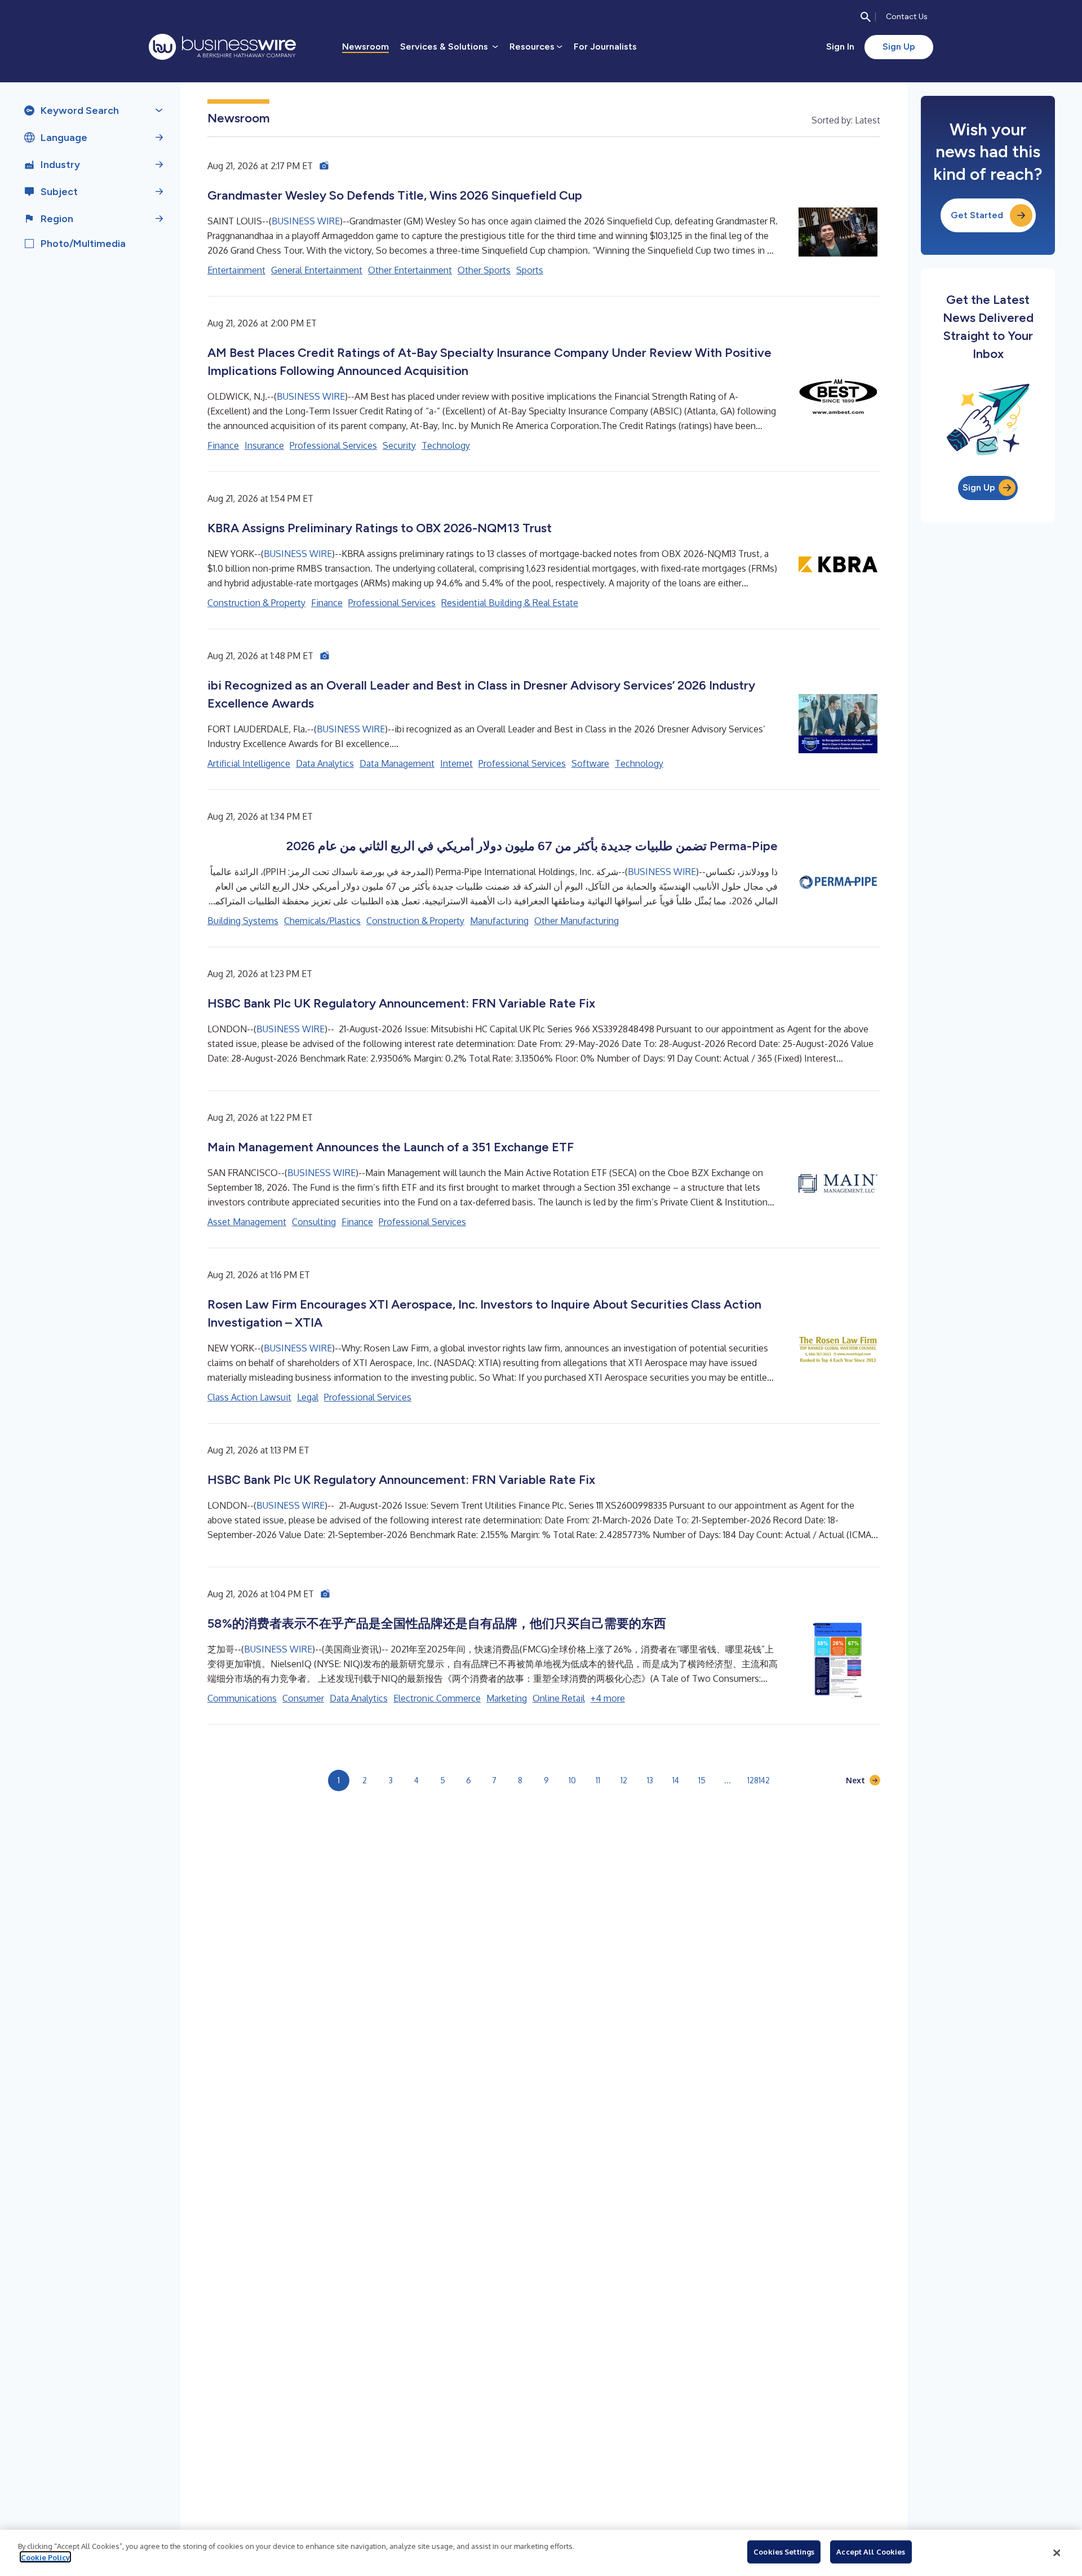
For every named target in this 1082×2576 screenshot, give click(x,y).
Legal (308, 1397)
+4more (608, 1698)
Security (399, 445)
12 (624, 1780)
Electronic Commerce (437, 1698)
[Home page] (222, 47)
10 (572, 1780)
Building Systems (243, 921)
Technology (446, 445)
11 (598, 1780)
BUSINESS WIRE (306, 221)
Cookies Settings (784, 2552)
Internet (456, 763)
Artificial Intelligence (249, 763)
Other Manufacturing (577, 921)
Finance (223, 445)
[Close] (1057, 2553)
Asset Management (247, 1222)
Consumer (303, 1698)
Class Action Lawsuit (249, 1397)
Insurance (264, 445)
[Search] (866, 17)
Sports (530, 270)
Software (590, 763)
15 (702, 1780)
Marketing (507, 1698)
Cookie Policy (45, 2557)
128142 (759, 1780)
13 (650, 1780)
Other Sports (484, 270)
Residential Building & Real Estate (510, 603)
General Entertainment (317, 270)
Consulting (314, 1222)
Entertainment (236, 270)
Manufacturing (499, 921)
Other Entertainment (410, 270)
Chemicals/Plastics (322, 921)
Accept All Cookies (871, 2552)
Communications (242, 1698)
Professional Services (333, 445)
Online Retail (559, 1698)
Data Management (397, 763)
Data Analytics (325, 763)
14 (676, 1780)
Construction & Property (256, 603)
